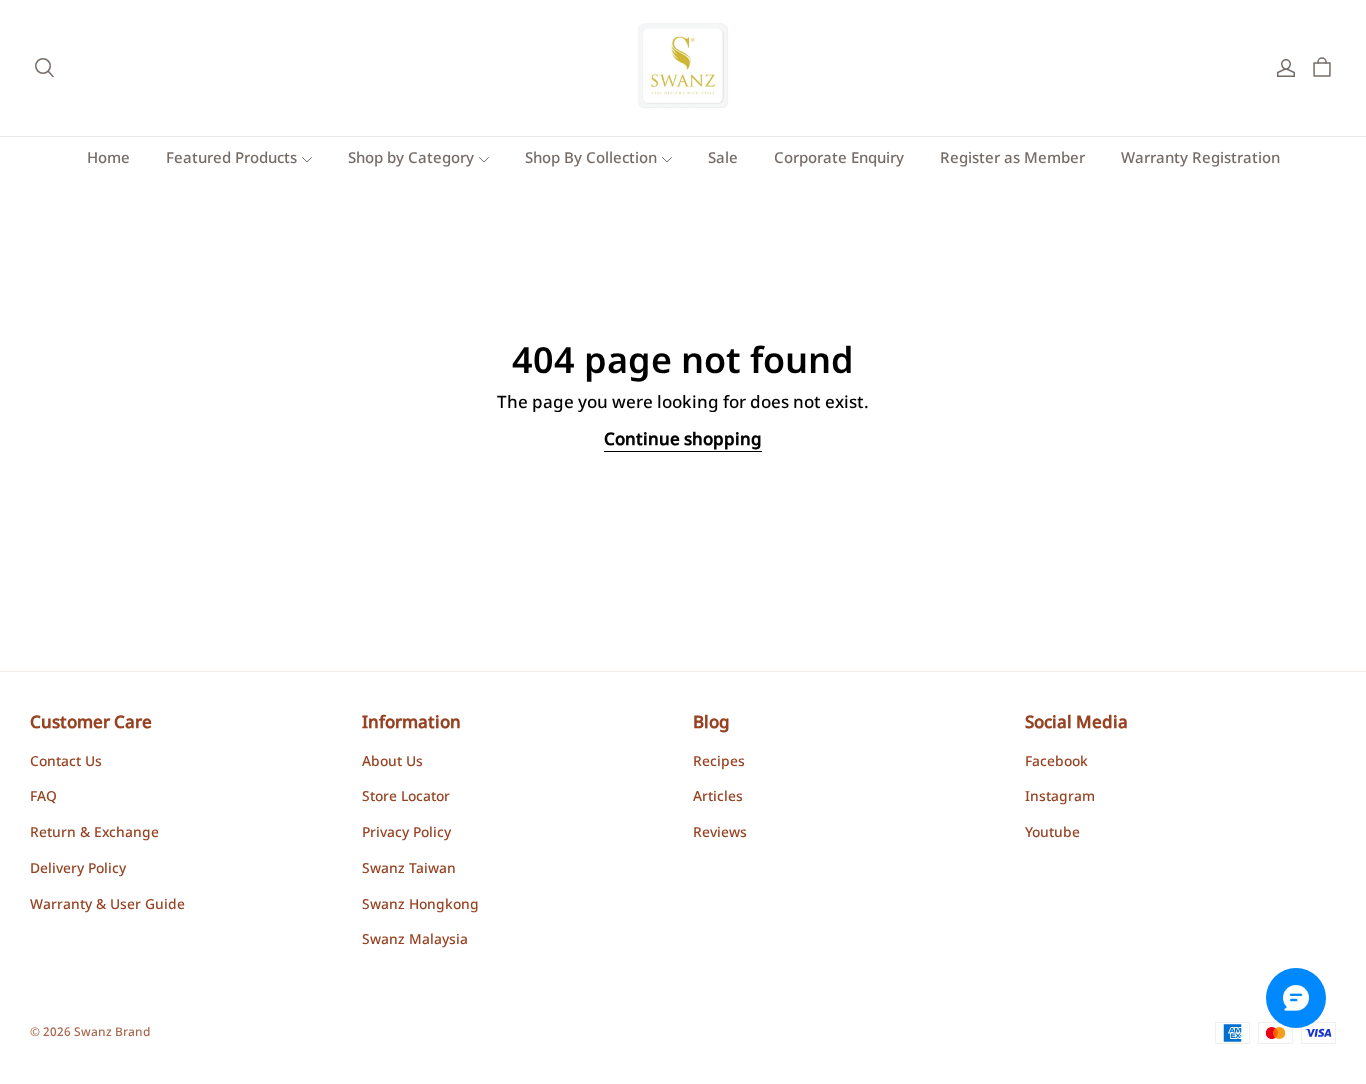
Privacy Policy (406, 834)
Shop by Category (411, 159)
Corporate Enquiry (839, 159)
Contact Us (66, 763)
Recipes (719, 763)
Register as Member (1012, 159)
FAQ (43, 798)
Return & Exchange (94, 834)
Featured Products (231, 159)
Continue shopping (683, 441)
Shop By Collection (591, 159)
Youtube (1052, 834)
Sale (723, 159)
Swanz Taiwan (409, 870)
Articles (718, 798)
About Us (392, 763)
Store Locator (406, 798)
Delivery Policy (78, 870)
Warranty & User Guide (107, 906)
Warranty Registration (1200, 159)
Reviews (720, 834)
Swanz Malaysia (415, 941)
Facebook (1056, 763)
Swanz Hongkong (420, 906)
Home (108, 159)
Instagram (1060, 798)
